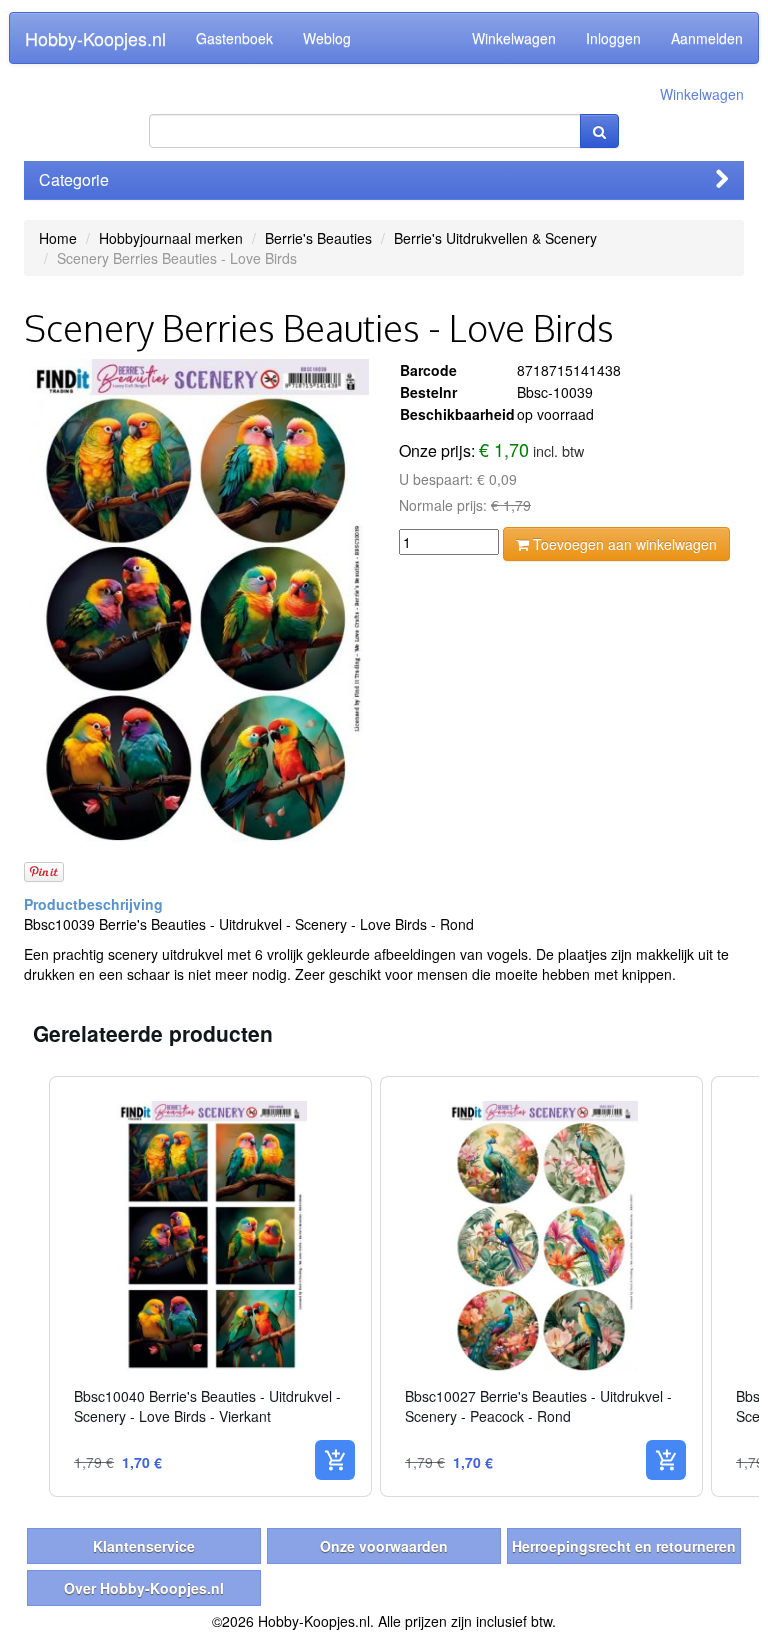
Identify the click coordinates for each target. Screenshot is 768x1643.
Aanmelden (707, 38)
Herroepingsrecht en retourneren (624, 1546)
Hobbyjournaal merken (171, 238)
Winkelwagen (514, 38)
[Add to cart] (335, 1460)
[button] (29, 1286)
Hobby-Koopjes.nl (95, 38)
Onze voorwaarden (384, 1546)
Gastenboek (234, 38)
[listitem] (210, 1286)
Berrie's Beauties (318, 238)
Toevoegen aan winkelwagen (623, 544)
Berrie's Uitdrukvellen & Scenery (495, 238)
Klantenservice (144, 1546)
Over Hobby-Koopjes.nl (144, 1588)
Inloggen (613, 38)
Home (58, 238)
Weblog (327, 38)
